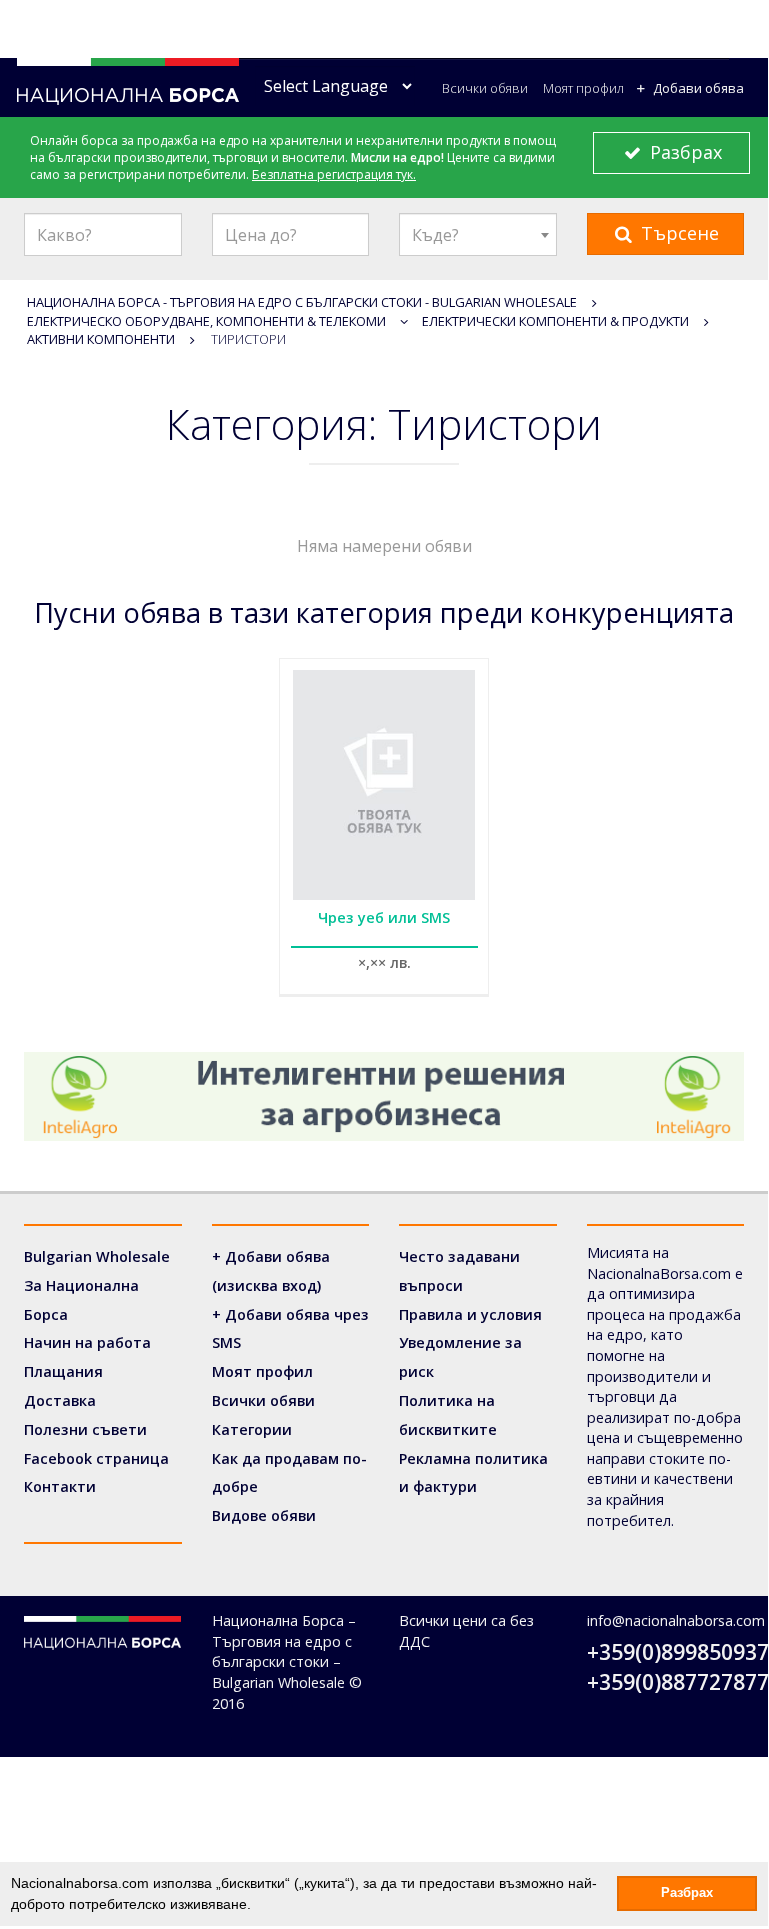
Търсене (677, 233)
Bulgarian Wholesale (97, 1256)
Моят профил (583, 88)
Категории (252, 1429)
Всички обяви (485, 88)
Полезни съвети (85, 1429)
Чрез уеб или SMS (384, 917)
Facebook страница (96, 1458)
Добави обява (697, 88)
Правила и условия (470, 1314)
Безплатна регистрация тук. (334, 174)
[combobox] (478, 234)
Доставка (60, 1400)
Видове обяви (264, 1515)
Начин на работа (87, 1342)
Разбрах (683, 152)
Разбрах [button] (687, 1893)
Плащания (63, 1371)
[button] (258, 1906)
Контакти (60, 1486)
